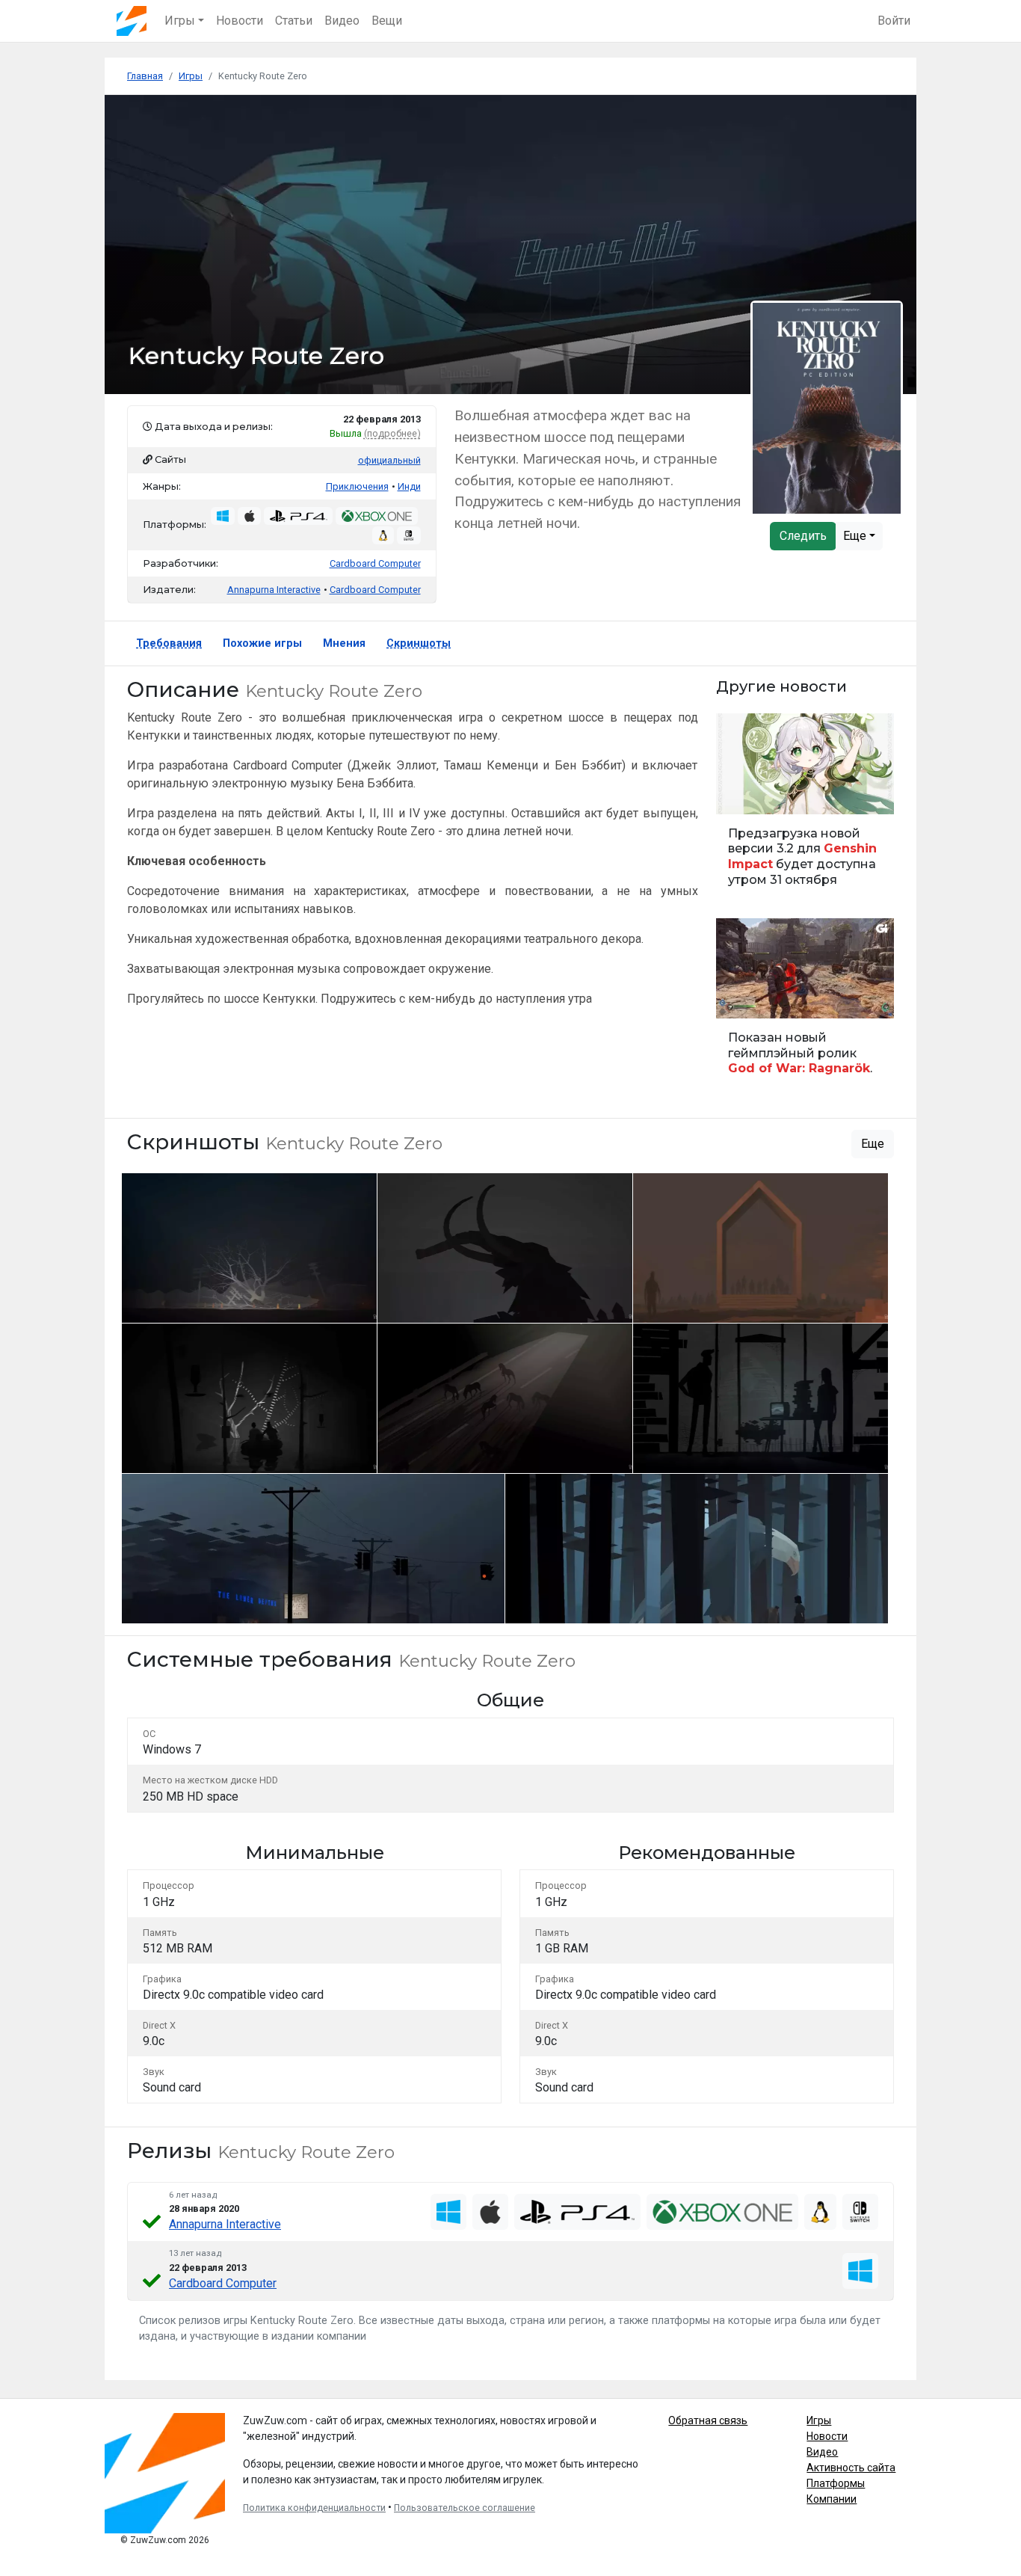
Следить (803, 536)
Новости (240, 21)
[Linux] (820, 2212)
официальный (389, 460)
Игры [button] (180, 21)
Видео (342, 21)
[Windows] (448, 2212)
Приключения (357, 486)
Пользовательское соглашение (465, 2508)
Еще (856, 536)
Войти (894, 21)
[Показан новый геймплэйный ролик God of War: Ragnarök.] (805, 1004)
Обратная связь (708, 2420)
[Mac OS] (490, 2212)
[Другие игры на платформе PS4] (298, 516)
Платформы (836, 2483)
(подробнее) (392, 433)
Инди (409, 486)
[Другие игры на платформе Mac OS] (250, 516)
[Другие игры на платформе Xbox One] (376, 516)
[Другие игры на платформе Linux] (383, 535)
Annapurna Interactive (225, 2224)
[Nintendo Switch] (860, 2212)
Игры (819, 2420)
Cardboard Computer (375, 563)
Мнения (344, 643)
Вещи (387, 21)
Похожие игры (262, 643)
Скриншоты (419, 643)
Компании (832, 2499)
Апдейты (743, 794)
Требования (169, 643)
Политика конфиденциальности (314, 2508)
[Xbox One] (722, 2212)
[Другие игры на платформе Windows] (223, 516)
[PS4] (577, 2212)
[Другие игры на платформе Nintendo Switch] (409, 535)
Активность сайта (851, 2468)
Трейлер (741, 999)
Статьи (294, 21)
